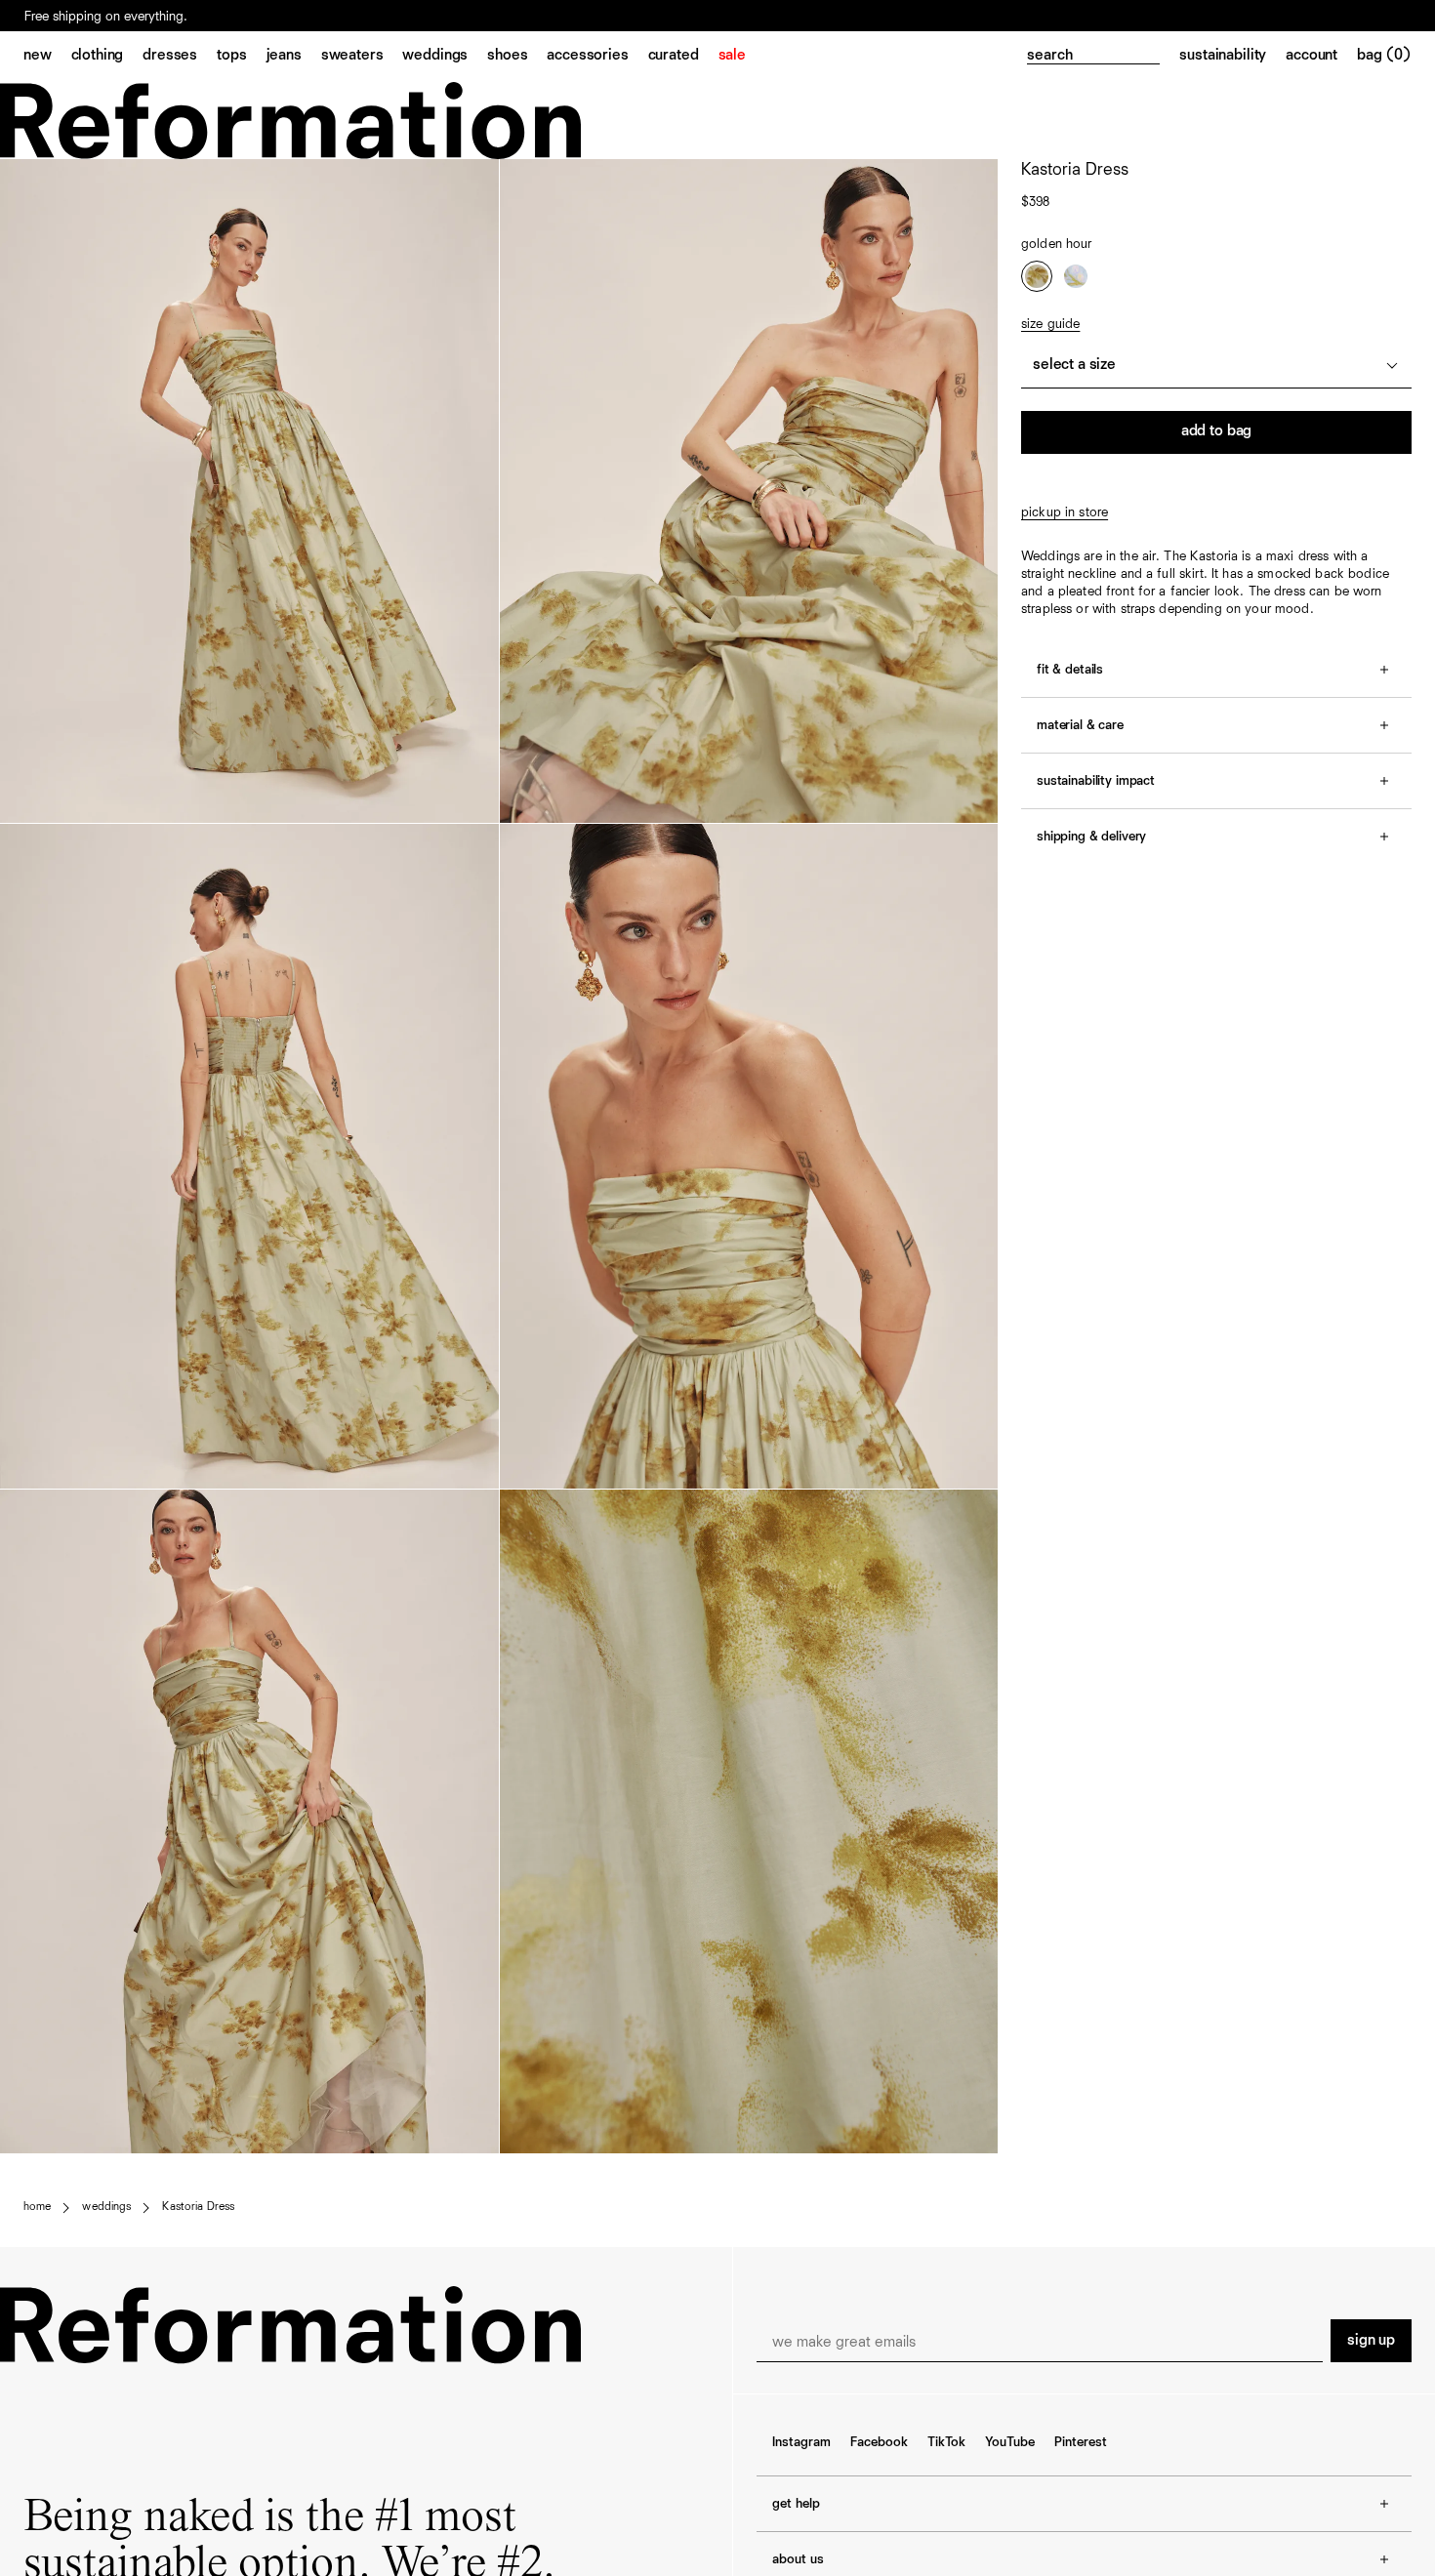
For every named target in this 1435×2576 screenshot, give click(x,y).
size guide (1050, 324)
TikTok (946, 2442)
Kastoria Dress (198, 2207)
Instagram (801, 2442)
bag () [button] (1384, 56)
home (37, 2207)
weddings (106, 2207)
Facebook (879, 2442)
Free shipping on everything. (106, 17)
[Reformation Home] (717, 121)
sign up (1371, 2341)
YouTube (1010, 2442)
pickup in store (1065, 512)
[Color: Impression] (1076, 276)
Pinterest (1081, 2442)
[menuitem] (47, 57)
